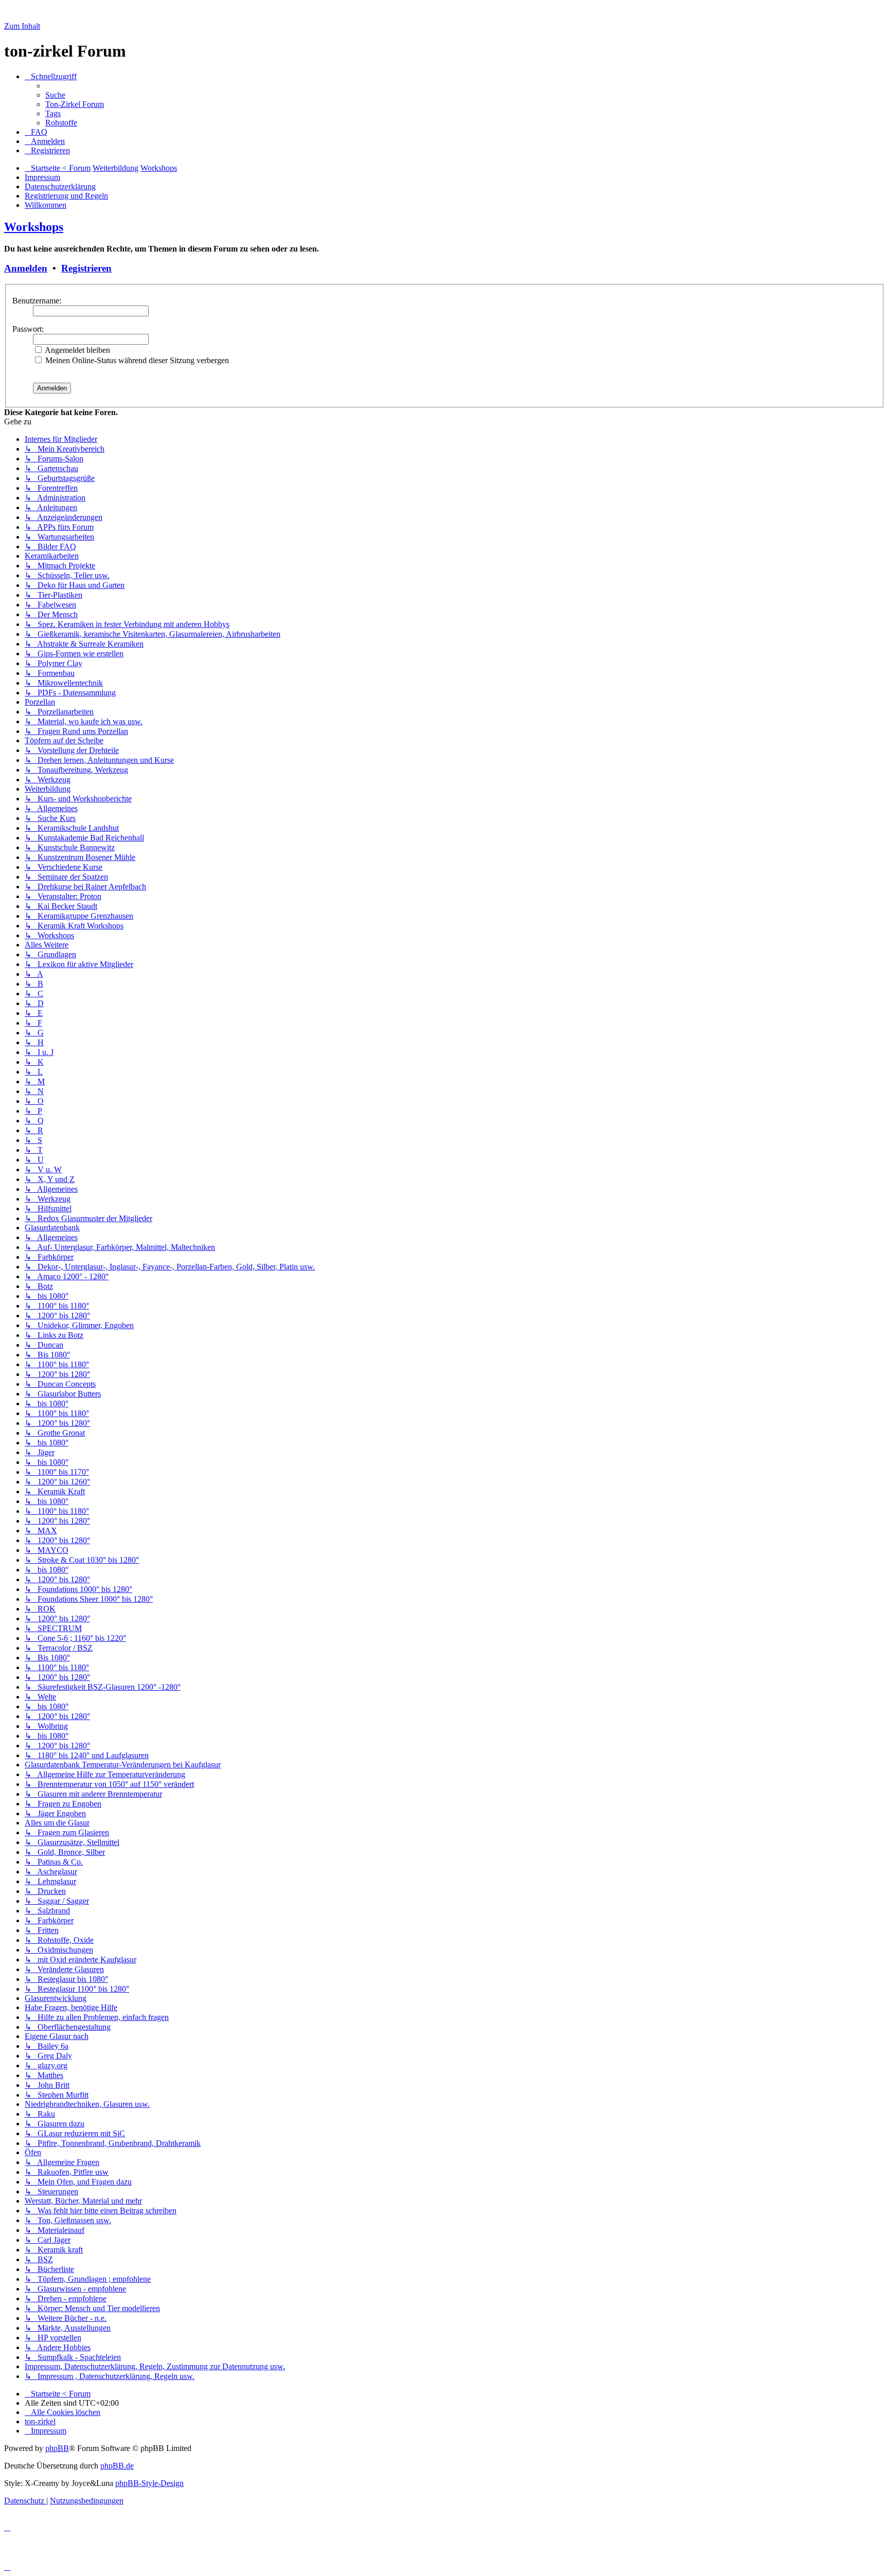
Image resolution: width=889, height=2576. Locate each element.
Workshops (34, 227)
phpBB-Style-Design (149, 2483)
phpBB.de (117, 2466)
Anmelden (26, 268)
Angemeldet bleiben (77, 350)
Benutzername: (37, 301)
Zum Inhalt (22, 26)
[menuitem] (55, 95)
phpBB (57, 2448)
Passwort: (28, 329)
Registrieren (86, 268)
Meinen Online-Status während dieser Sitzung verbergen (136, 360)
